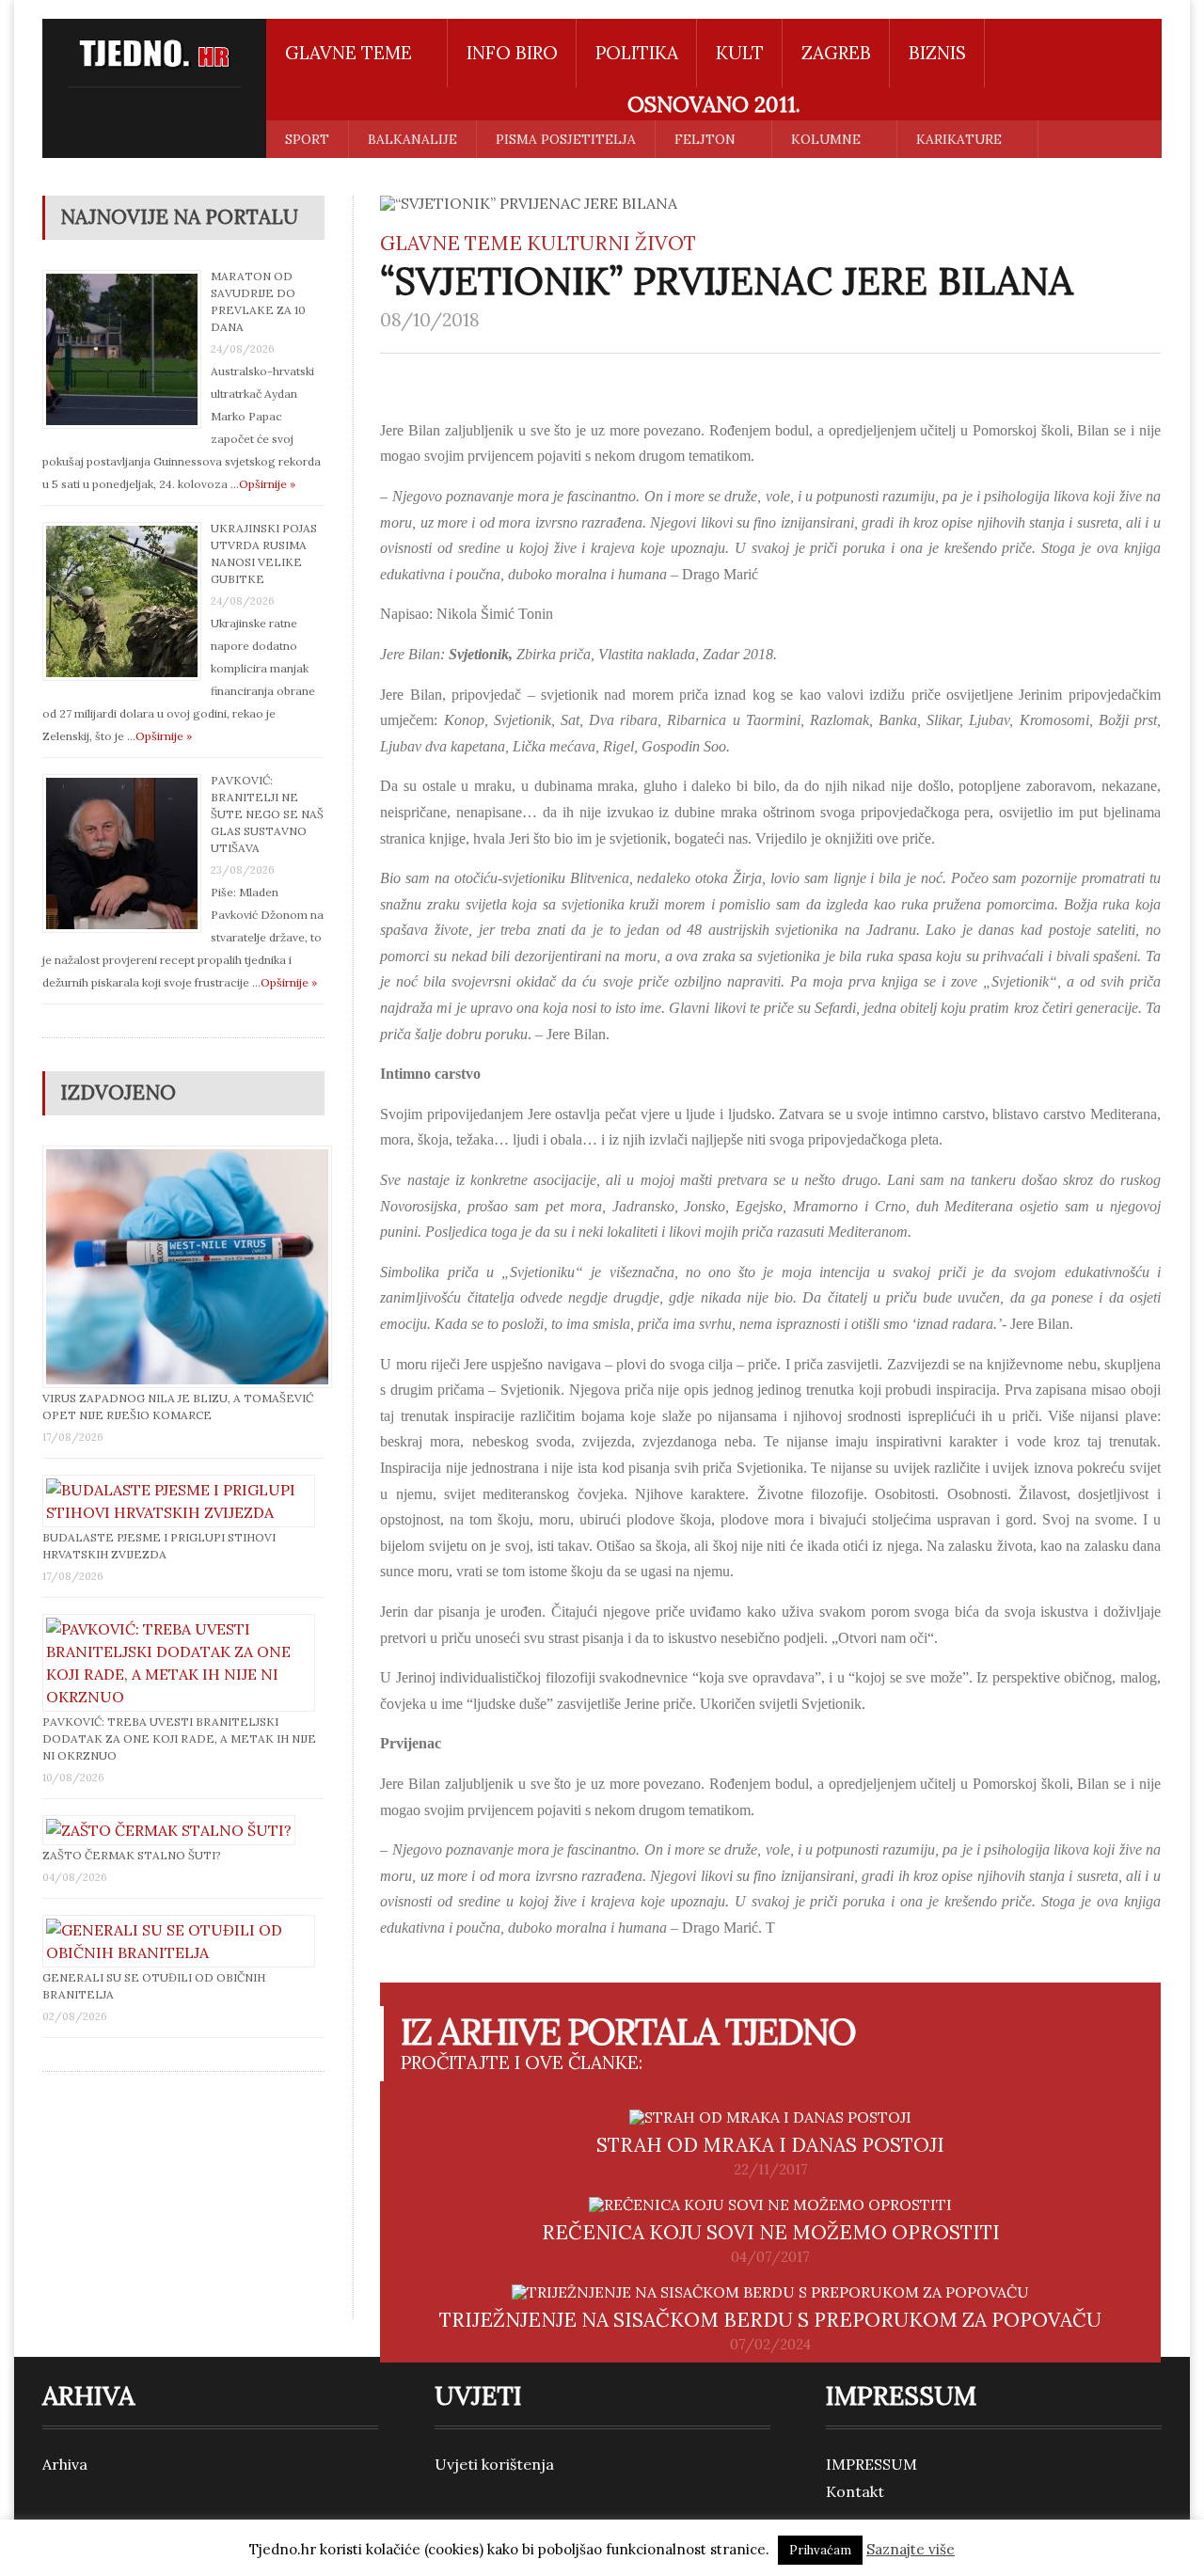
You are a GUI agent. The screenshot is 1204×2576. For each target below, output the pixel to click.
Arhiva (65, 2464)
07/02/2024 (770, 2345)
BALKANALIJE (412, 139)
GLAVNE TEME (451, 243)
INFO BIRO (512, 53)
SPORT (307, 139)
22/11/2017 (771, 2170)
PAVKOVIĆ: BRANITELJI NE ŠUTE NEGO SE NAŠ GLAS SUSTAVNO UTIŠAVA (267, 814)
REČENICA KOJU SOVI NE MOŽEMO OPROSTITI (771, 2232)
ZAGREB (836, 53)
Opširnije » (267, 484)
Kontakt (855, 2491)
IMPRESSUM (871, 2464)
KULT (740, 53)
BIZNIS (937, 53)
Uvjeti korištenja (494, 2464)
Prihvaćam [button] (820, 2550)
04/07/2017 (770, 2257)
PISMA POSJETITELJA (566, 139)
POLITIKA (637, 53)
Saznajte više (911, 2549)
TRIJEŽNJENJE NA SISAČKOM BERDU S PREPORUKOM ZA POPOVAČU (770, 2320)
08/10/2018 (430, 320)
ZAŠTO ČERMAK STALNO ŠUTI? (132, 1855)
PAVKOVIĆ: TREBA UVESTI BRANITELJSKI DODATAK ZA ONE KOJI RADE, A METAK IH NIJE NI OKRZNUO (179, 1738)
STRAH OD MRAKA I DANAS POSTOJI (770, 2145)
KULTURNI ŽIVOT (611, 243)
